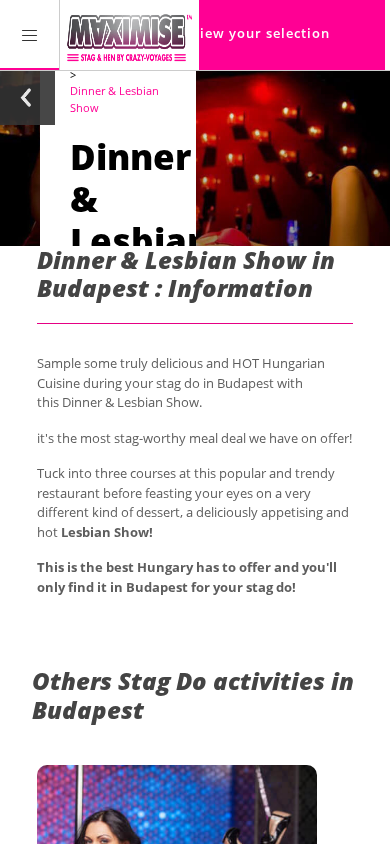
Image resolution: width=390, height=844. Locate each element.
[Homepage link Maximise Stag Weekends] (129, 35)
